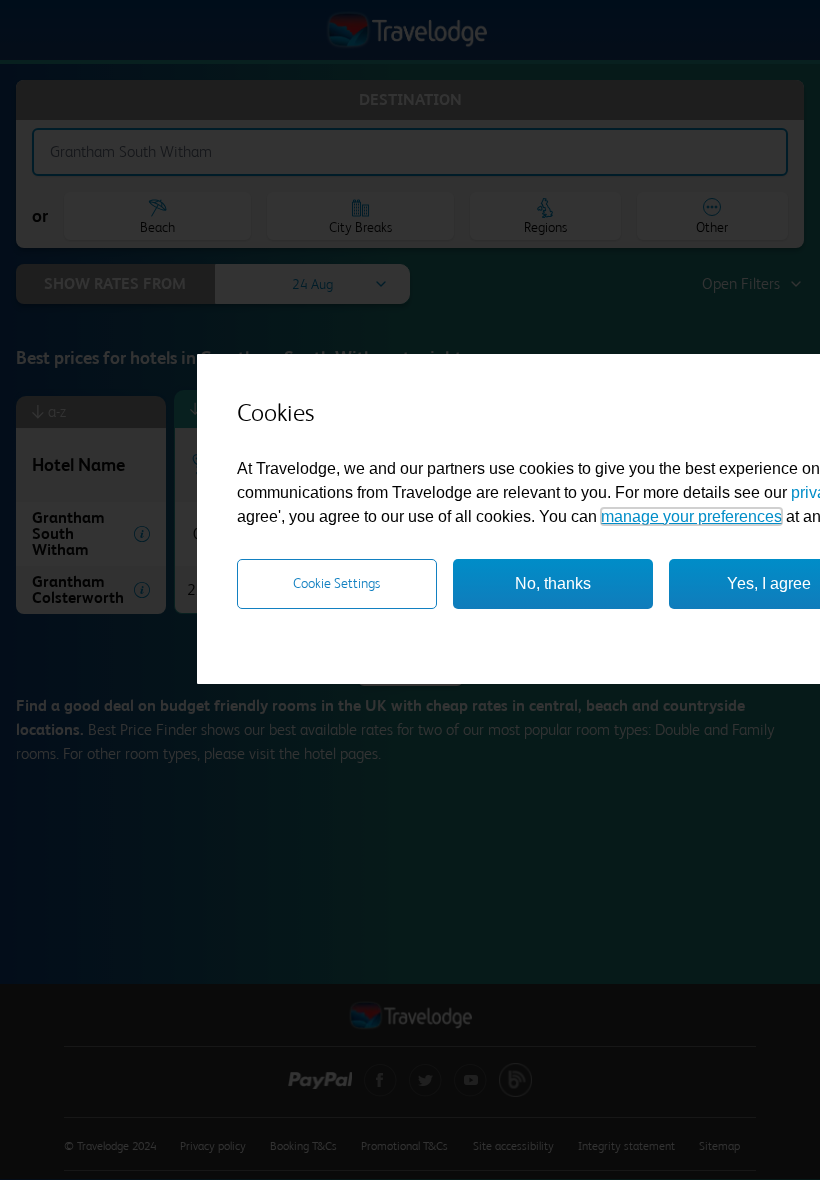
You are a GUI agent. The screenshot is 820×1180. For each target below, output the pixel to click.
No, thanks (553, 583)
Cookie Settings (336, 583)
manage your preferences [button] (691, 516)
